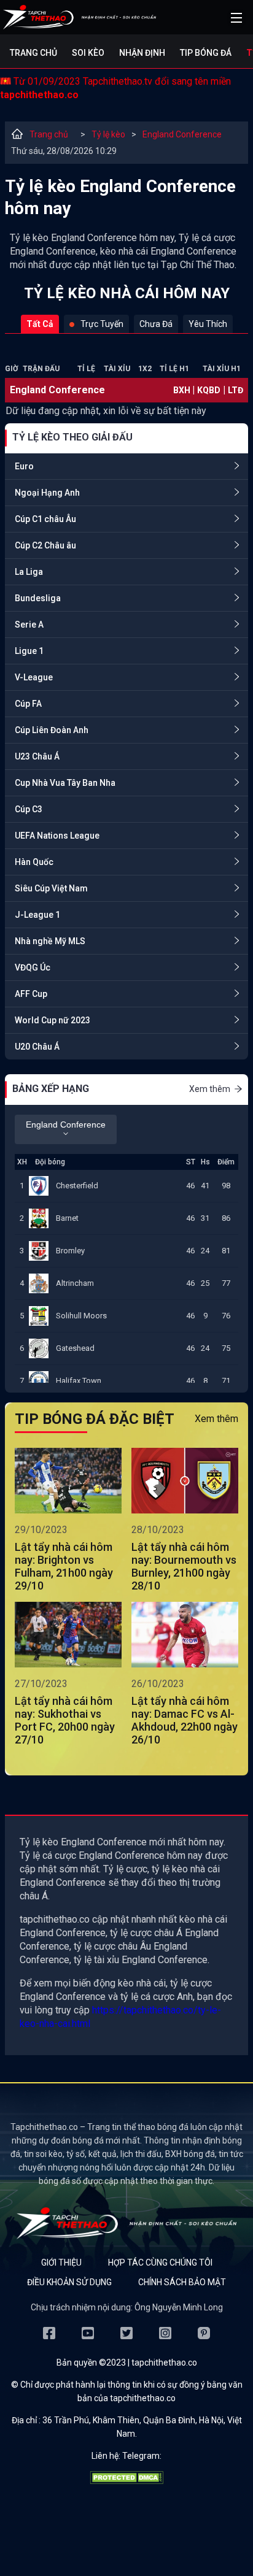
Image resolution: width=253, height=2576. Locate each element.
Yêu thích (208, 324)
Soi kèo (88, 53)
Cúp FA (28, 704)
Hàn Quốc (34, 862)
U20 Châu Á (37, 1047)
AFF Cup (31, 994)
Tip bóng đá (206, 53)
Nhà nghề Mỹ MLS (50, 941)
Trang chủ (33, 53)
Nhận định (142, 53)
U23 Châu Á (37, 756)
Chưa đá (156, 324)
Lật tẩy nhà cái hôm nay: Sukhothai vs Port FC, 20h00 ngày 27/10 (65, 1720)
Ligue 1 (29, 651)
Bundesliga (38, 598)
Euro (24, 466)
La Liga (29, 572)
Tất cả (40, 324)
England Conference (182, 134)
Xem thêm (210, 1089)
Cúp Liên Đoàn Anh (52, 730)
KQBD (209, 390)
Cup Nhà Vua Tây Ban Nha (65, 783)
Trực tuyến (102, 324)
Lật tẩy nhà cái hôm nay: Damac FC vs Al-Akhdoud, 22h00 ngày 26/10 (185, 1720)
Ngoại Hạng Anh (47, 493)
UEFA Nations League (57, 836)
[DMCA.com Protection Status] (126, 2481)
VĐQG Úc (33, 967)
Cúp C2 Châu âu (45, 545)
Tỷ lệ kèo (108, 134)
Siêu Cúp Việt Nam (51, 888)
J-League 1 (37, 915)
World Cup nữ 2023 (53, 1020)
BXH (183, 390)
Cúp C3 (29, 809)
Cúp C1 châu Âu (45, 519)
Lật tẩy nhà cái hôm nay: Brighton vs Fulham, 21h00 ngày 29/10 (64, 1566)
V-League (34, 677)
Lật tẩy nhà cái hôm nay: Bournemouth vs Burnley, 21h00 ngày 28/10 (184, 1566)
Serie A (29, 625)
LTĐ (235, 390)
